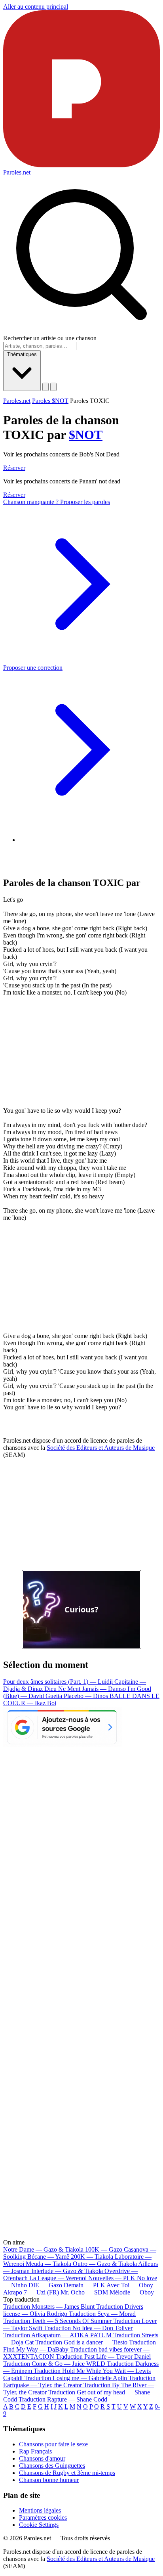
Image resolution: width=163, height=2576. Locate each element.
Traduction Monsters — (49, 2307)
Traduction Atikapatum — (57, 2335)
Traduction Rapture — (63, 2399)
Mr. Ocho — (84, 2292)
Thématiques (22, 354)
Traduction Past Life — (103, 2357)
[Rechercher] (45, 387)
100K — (104, 2249)
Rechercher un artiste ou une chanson (50, 338)
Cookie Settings (39, 2525)
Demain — (84, 2285)
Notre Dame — (43, 2249)
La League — (58, 2278)
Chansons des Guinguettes (52, 2466)
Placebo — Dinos (87, 1696)
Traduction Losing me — (76, 2378)
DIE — (45, 2285)
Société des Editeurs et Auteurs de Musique (101, 1448)
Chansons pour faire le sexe (53, 2444)
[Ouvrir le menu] (53, 387)
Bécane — (48, 2257)
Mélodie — (132, 2292)
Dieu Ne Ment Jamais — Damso (86, 1689)
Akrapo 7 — (31, 2292)
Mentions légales (40, 2510)
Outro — (105, 2264)
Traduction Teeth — (57, 2321)
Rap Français (35, 2451)
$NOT (86, 435)
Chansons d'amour (42, 2458)
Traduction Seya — (102, 2314)
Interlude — (67, 2271)
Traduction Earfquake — (79, 2381)
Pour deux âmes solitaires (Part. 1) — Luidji (59, 1682)
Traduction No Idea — (88, 2328)
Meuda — (48, 2264)
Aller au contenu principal (36, 7)
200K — (92, 2257)
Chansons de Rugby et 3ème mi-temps (67, 2473)
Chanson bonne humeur (49, 2480)
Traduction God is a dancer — (81, 2342)
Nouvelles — (112, 2278)
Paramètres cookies (43, 2518)
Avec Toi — (130, 2285)
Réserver (14, 468)
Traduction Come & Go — (54, 2364)
